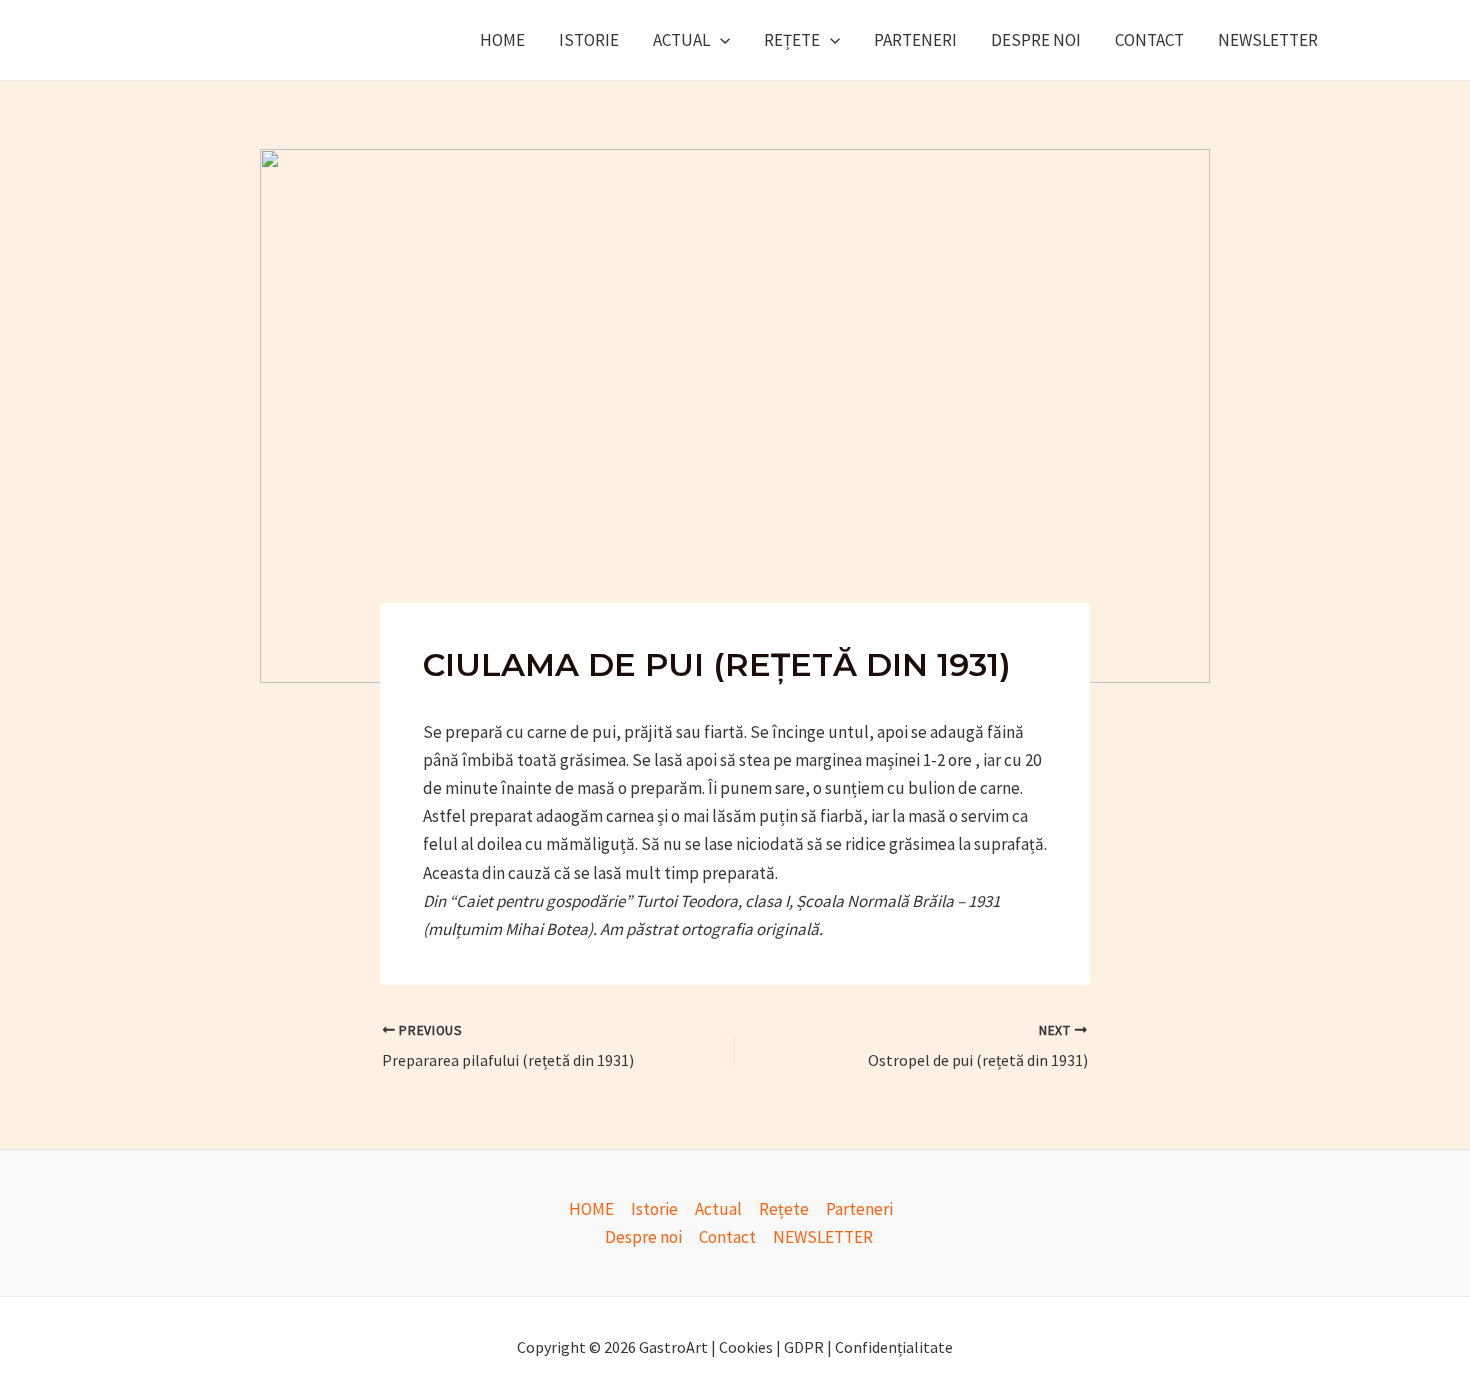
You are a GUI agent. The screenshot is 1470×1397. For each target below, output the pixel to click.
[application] (720, 40)
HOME (502, 40)
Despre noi (1036, 40)
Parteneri (915, 40)
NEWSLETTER (1268, 40)
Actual (681, 40)
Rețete (792, 40)
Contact (1149, 40)
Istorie (589, 40)
